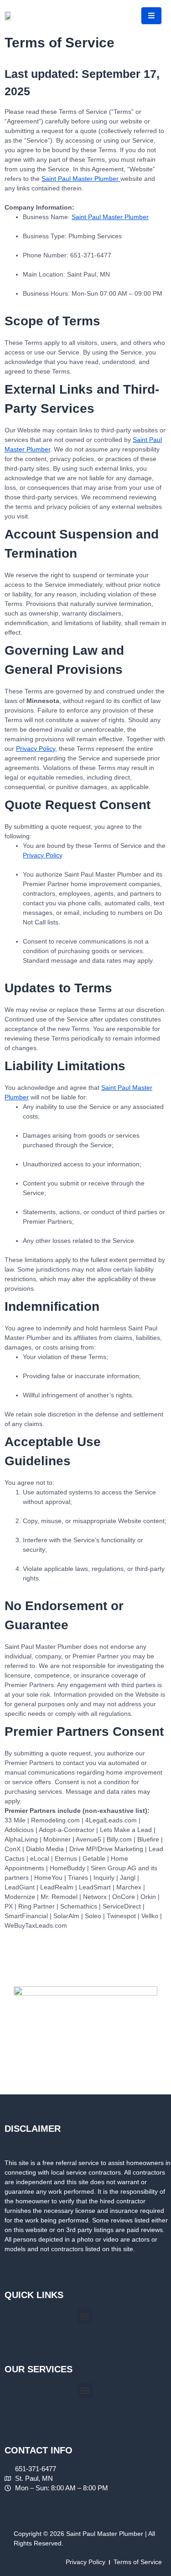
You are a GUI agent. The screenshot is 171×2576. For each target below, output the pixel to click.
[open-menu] (151, 16)
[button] (85, 2316)
